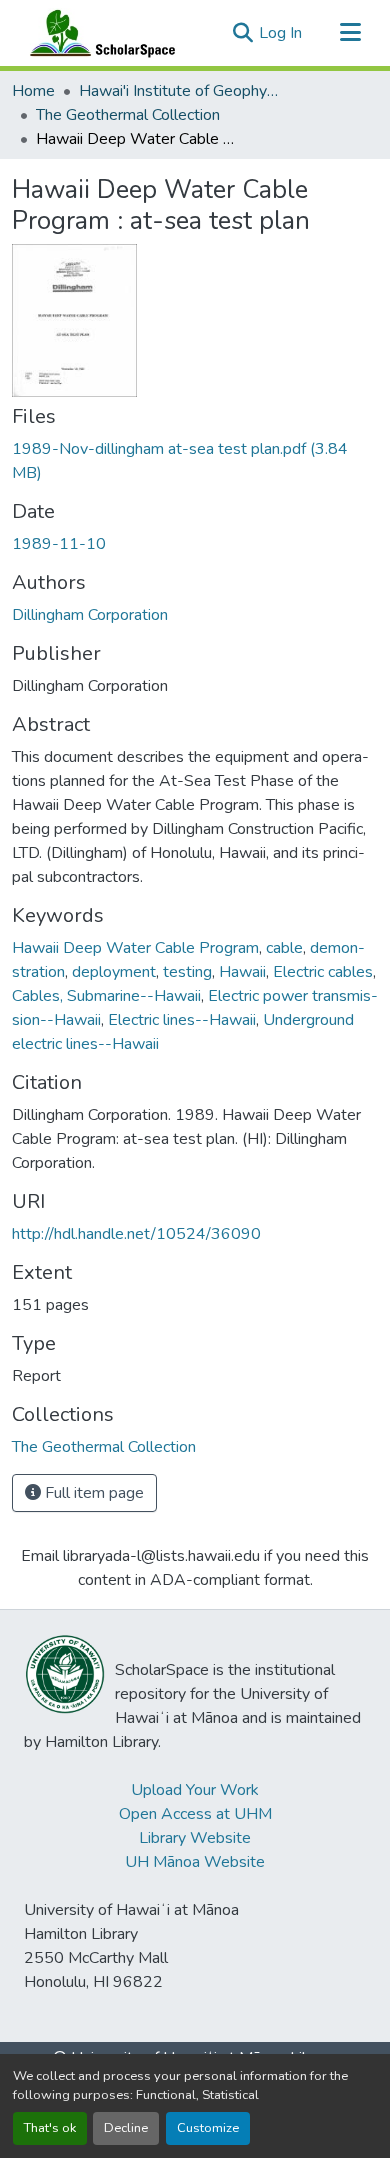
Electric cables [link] (323, 972)
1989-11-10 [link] (59, 544)
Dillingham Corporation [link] (90, 615)
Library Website (195, 1838)
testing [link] (187, 972)
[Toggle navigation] (350, 33)
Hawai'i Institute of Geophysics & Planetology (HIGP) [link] (179, 91)
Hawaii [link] (242, 972)
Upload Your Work (195, 1790)
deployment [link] (114, 972)
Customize (208, 2128)
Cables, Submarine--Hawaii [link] (106, 996)
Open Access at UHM (195, 1814)
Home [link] (33, 91)
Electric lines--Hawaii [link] (182, 1020)
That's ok (50, 2128)
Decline (126, 2128)
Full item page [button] (92, 1493)
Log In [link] (280, 33)
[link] (195, 461)
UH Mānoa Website (195, 1862)
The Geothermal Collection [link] (128, 115)
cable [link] (284, 948)
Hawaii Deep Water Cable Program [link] (135, 948)
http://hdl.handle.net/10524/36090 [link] (136, 1234)
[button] (98, 33)
